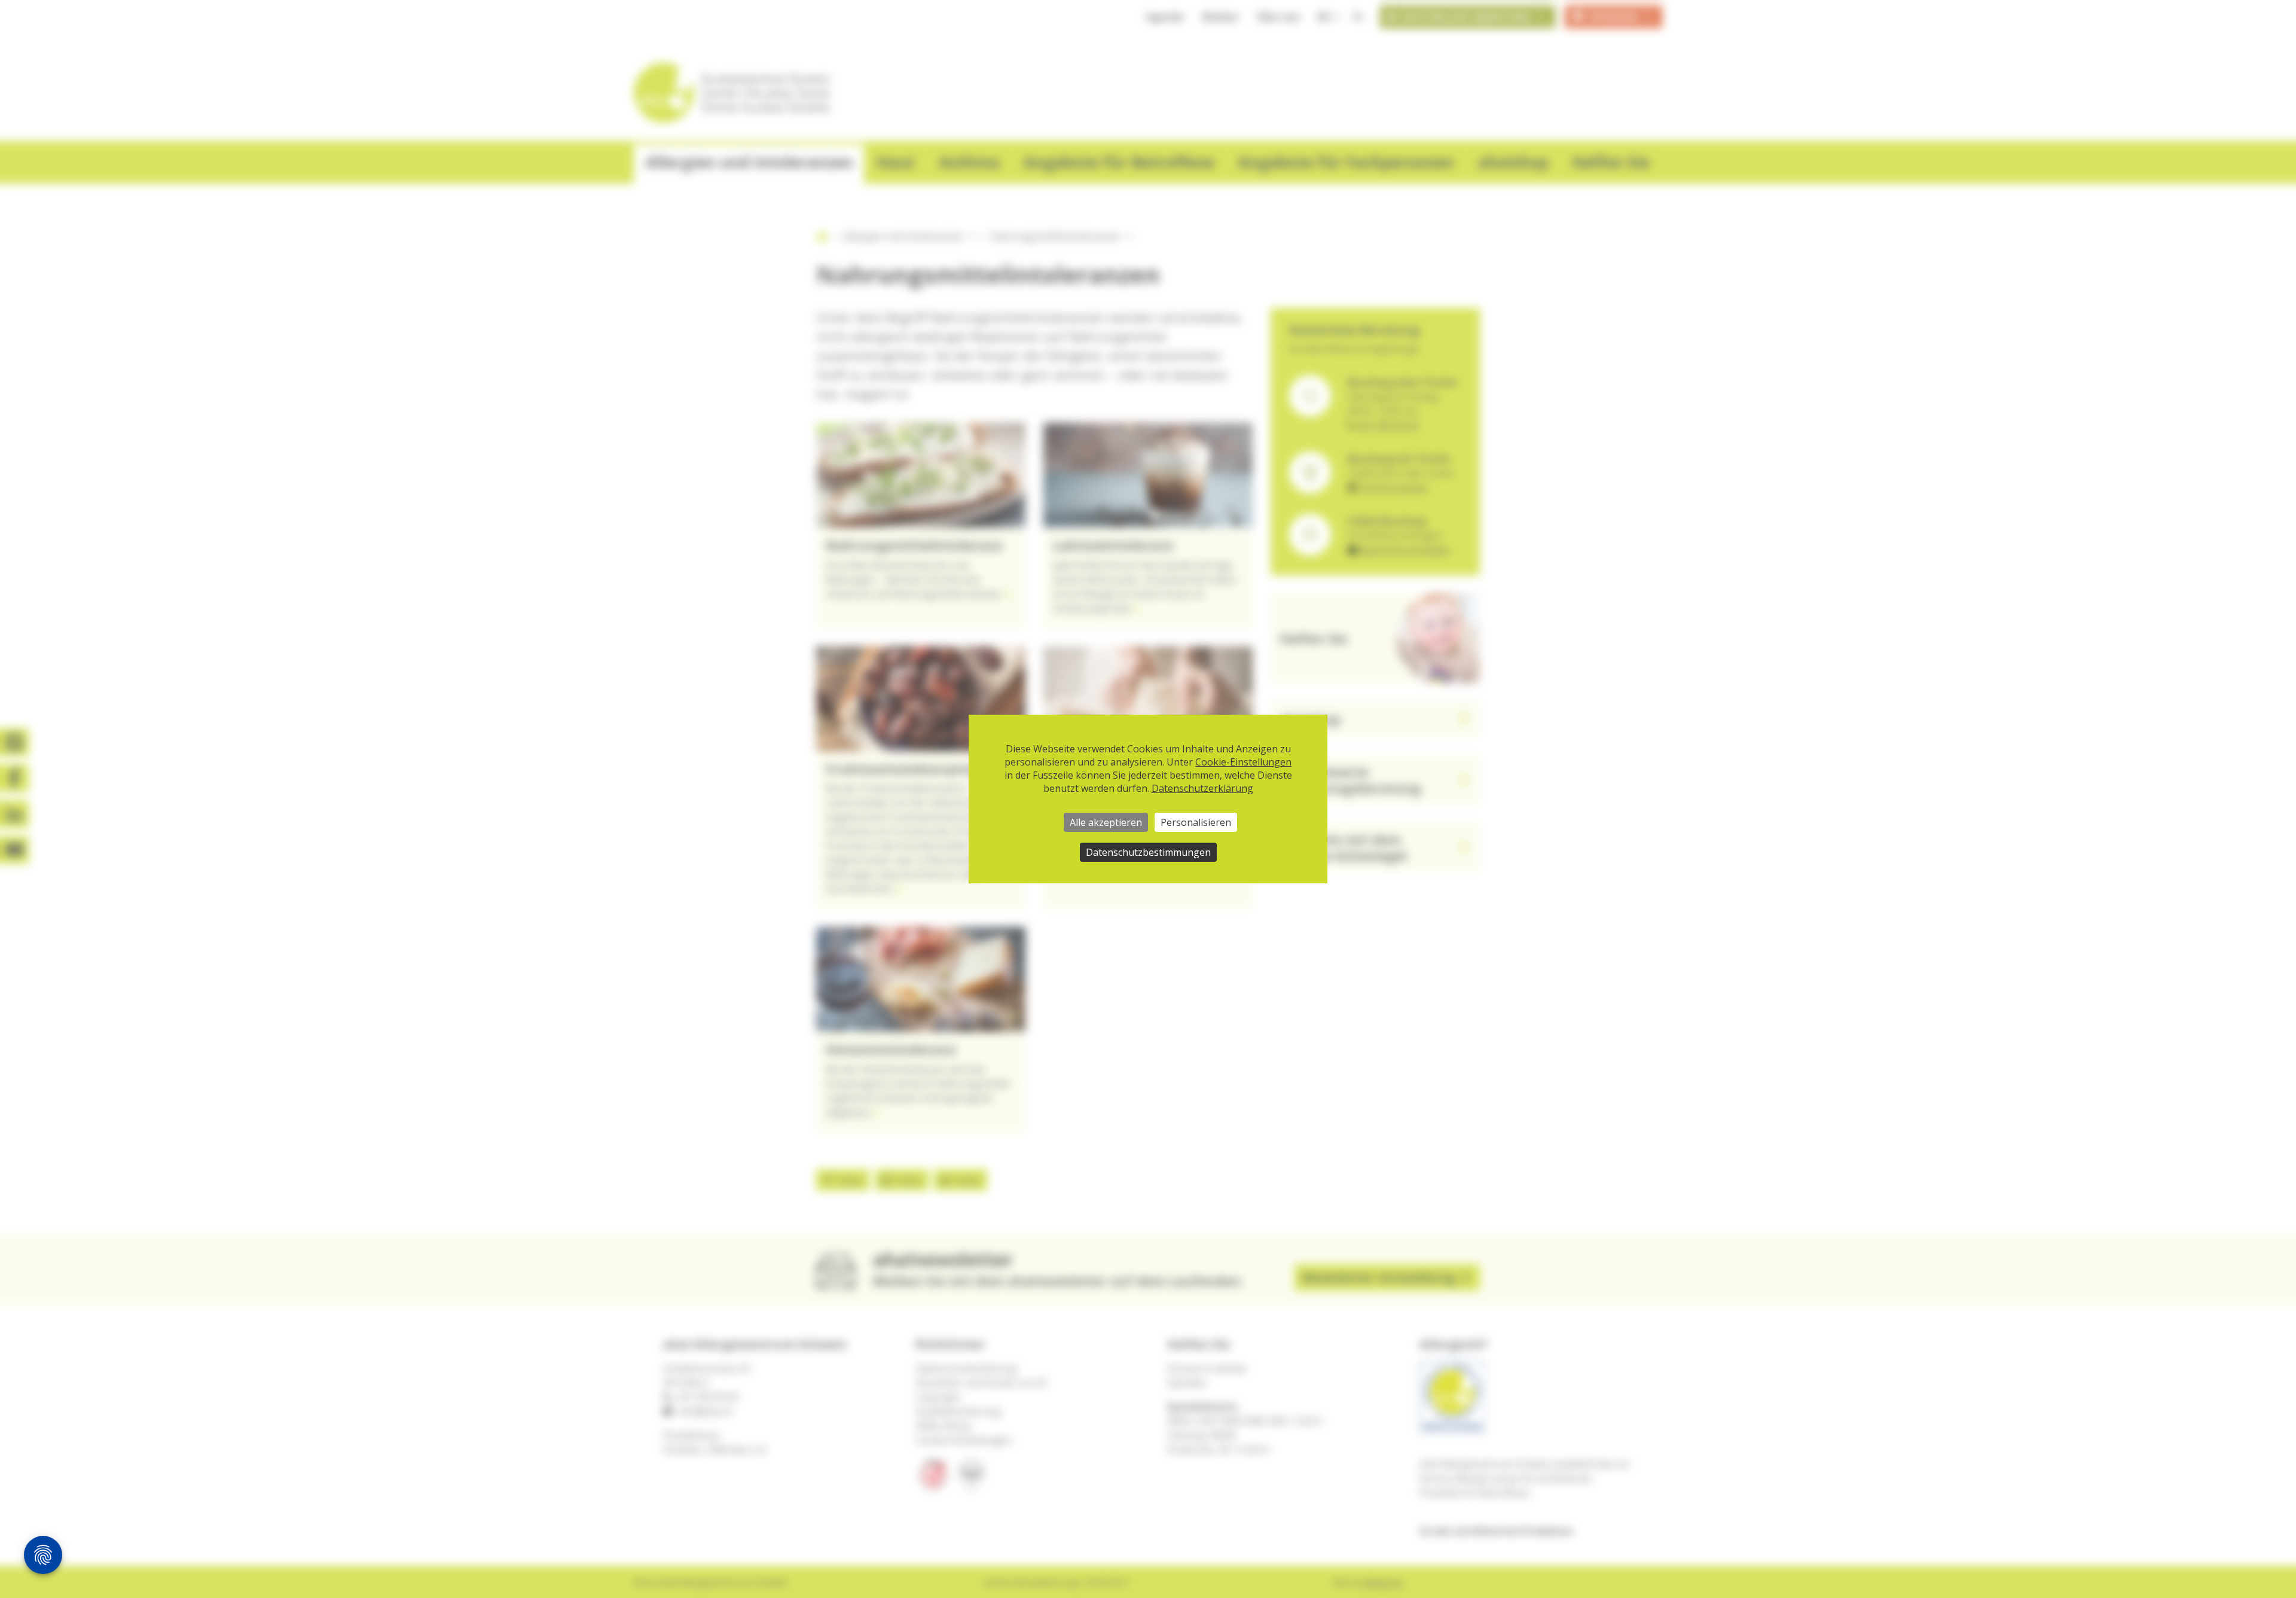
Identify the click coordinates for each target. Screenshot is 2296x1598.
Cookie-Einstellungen (1243, 762)
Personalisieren (1196, 822)
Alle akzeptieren (1106, 822)
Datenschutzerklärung (1202, 788)
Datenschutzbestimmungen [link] (1148, 852)
